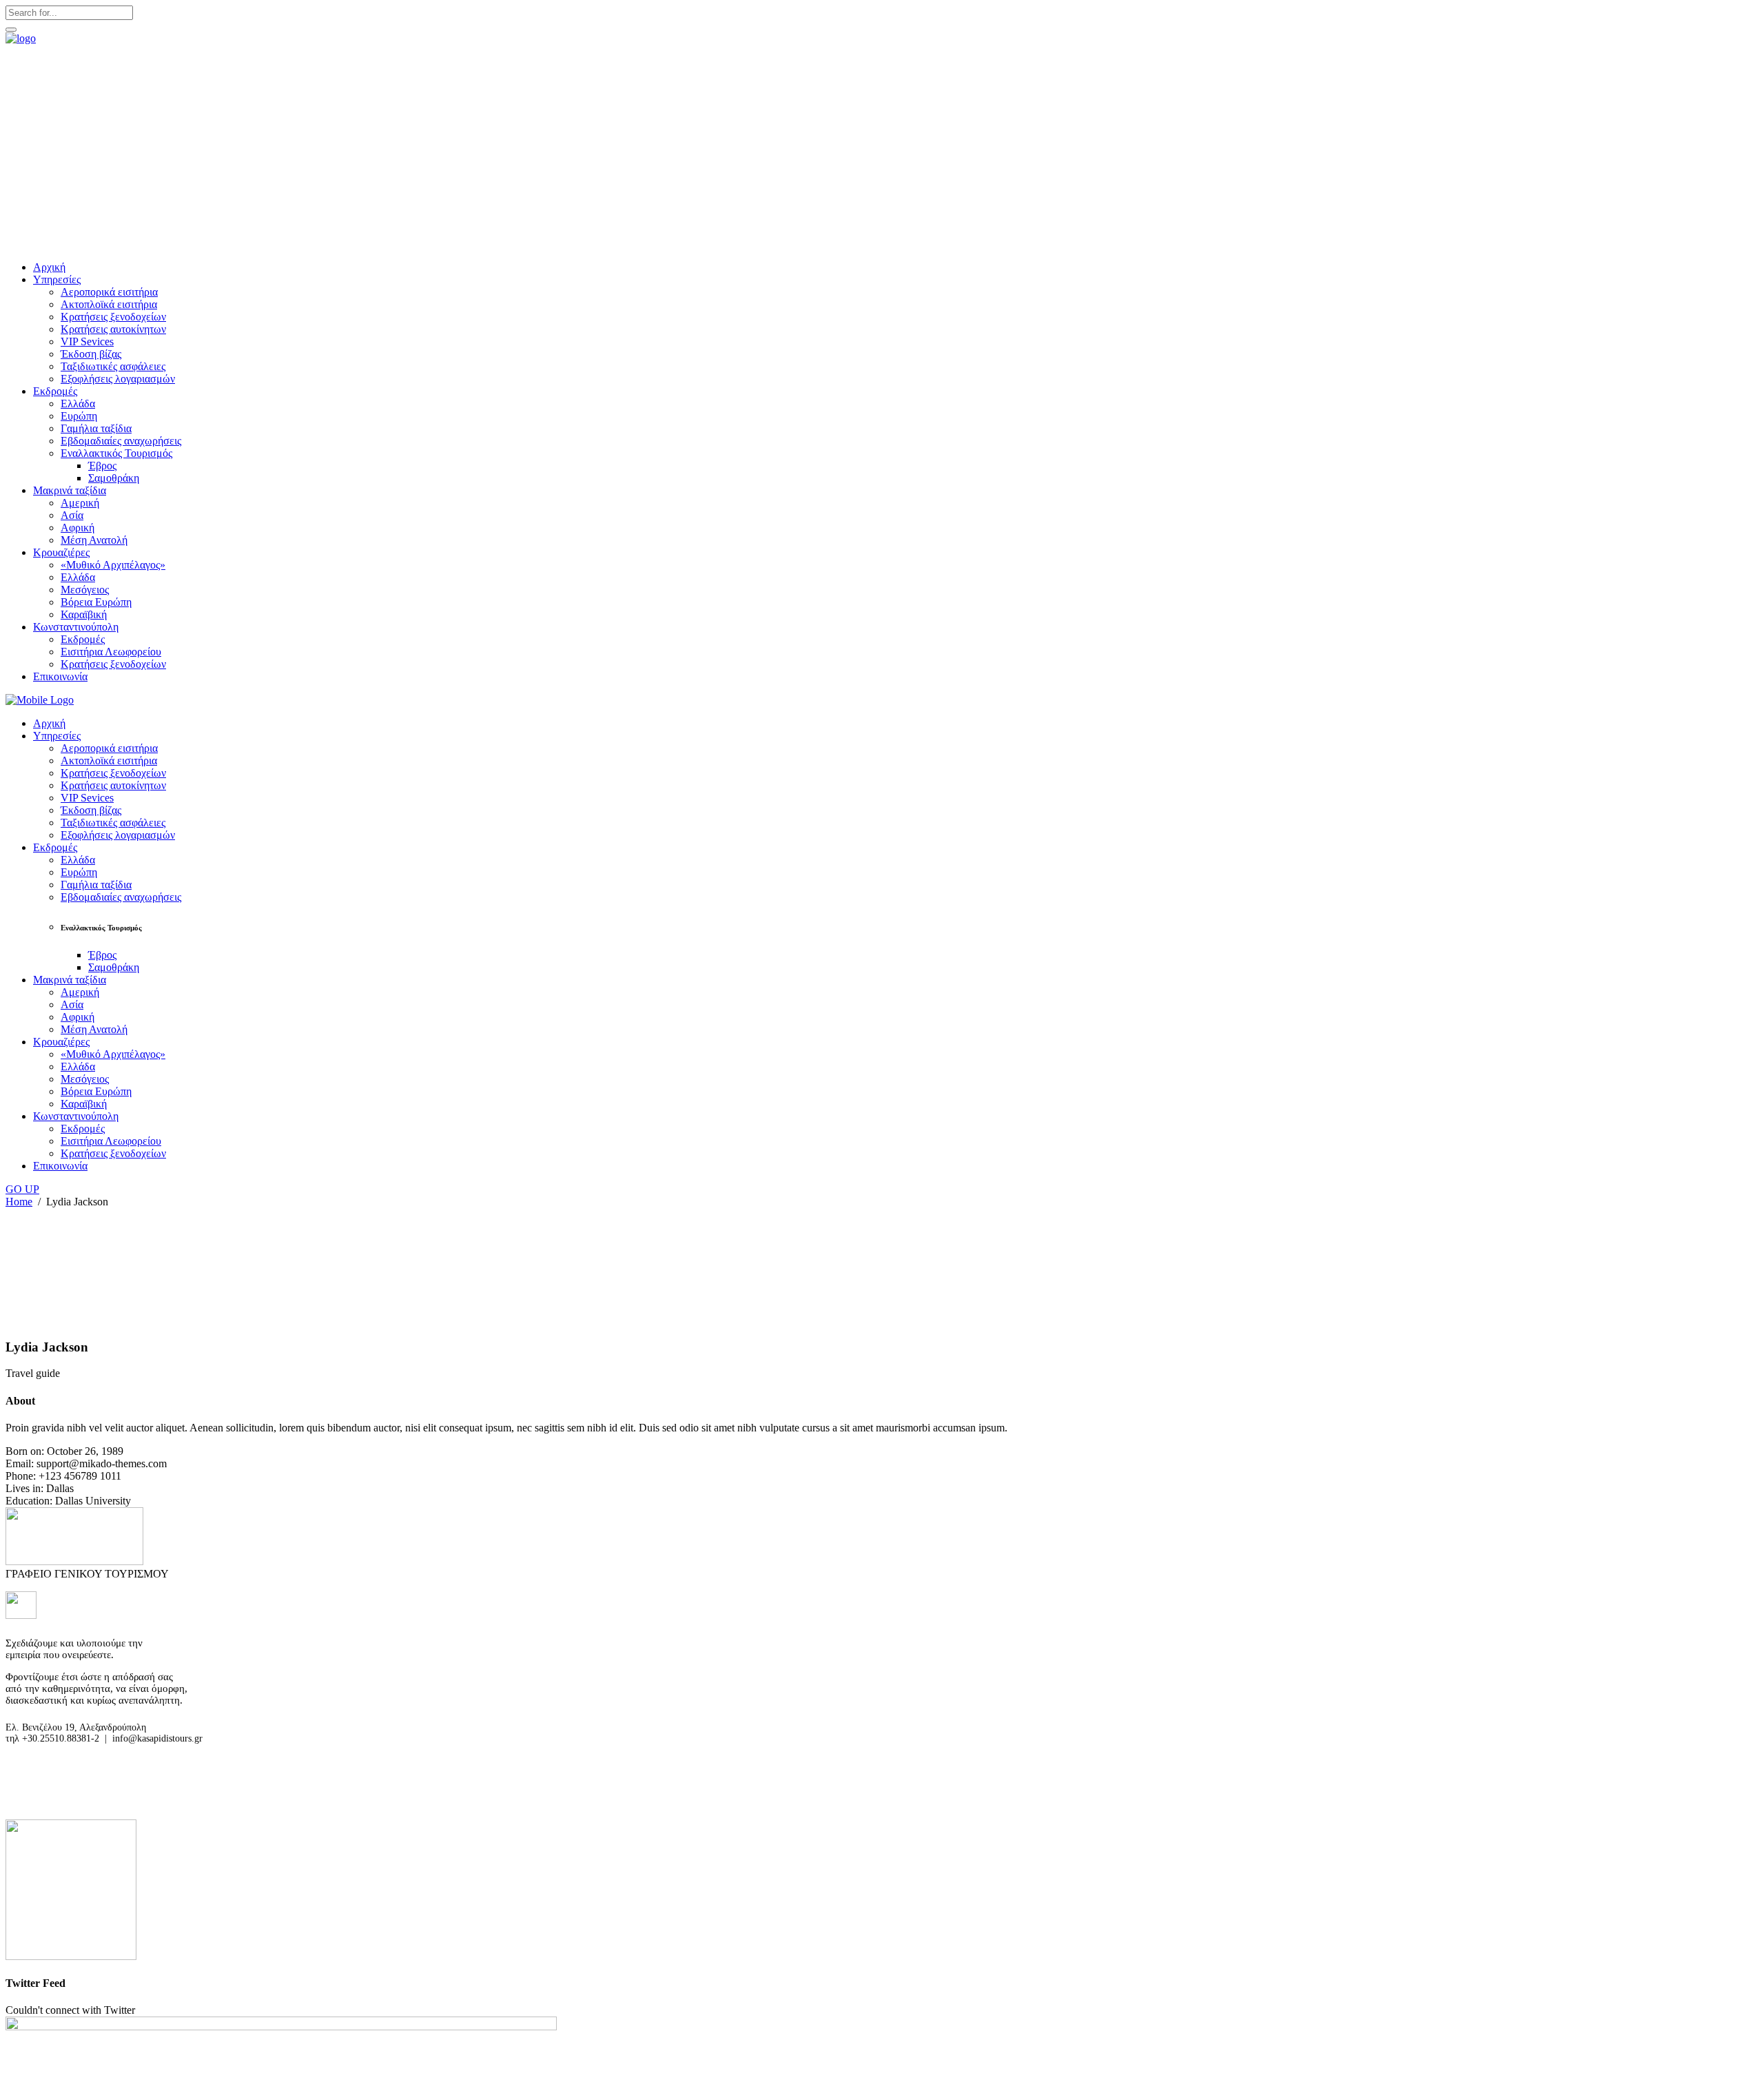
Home (19, 1202)
